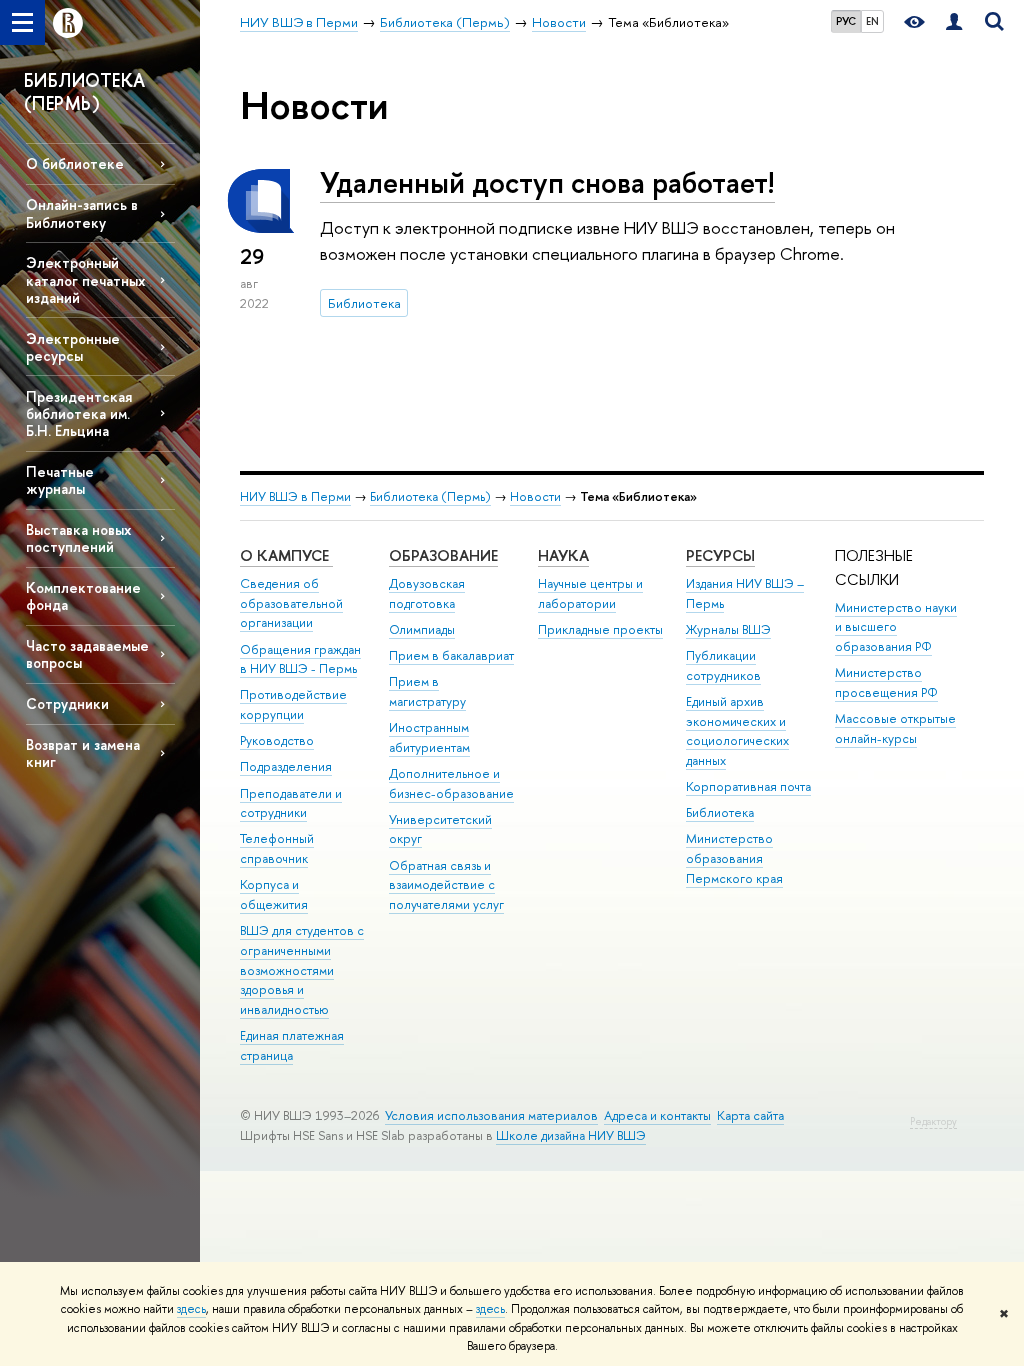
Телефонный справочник (277, 848)
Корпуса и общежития (274, 894)
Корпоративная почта (748, 786)
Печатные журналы (60, 480)
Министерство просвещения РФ (886, 682)
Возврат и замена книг (83, 753)
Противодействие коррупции (293, 704)
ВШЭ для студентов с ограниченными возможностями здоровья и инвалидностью (302, 970)
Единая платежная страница (292, 1045)
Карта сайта (750, 1115)
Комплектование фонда (83, 596)
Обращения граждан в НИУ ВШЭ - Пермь (300, 659)
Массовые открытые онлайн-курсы (895, 728)
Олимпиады (422, 629)
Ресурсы (720, 555)
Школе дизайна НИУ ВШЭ (571, 1135)
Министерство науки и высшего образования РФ (896, 627)
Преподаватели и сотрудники (291, 803)
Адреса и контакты (657, 1115)
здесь (191, 1309)
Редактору (933, 1121)
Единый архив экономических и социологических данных (737, 731)
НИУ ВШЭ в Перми (295, 496)
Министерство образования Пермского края (734, 858)
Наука (563, 555)
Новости (535, 496)
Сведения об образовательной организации (291, 603)
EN (872, 21)
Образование (443, 555)
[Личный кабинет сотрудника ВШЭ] (954, 22)
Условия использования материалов (491, 1115)
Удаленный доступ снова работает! (547, 182)
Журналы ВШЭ (728, 629)
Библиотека (364, 303)
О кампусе (286, 555)
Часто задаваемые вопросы (87, 654)
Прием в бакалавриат (451, 655)
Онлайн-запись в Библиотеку (82, 213)
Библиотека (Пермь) (430, 496)
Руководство (277, 740)
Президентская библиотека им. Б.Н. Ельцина (79, 413)
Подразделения (286, 766)
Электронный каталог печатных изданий (85, 279)
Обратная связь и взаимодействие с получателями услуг (446, 885)
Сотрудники (67, 703)
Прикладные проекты (600, 629)
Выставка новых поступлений (78, 538)
